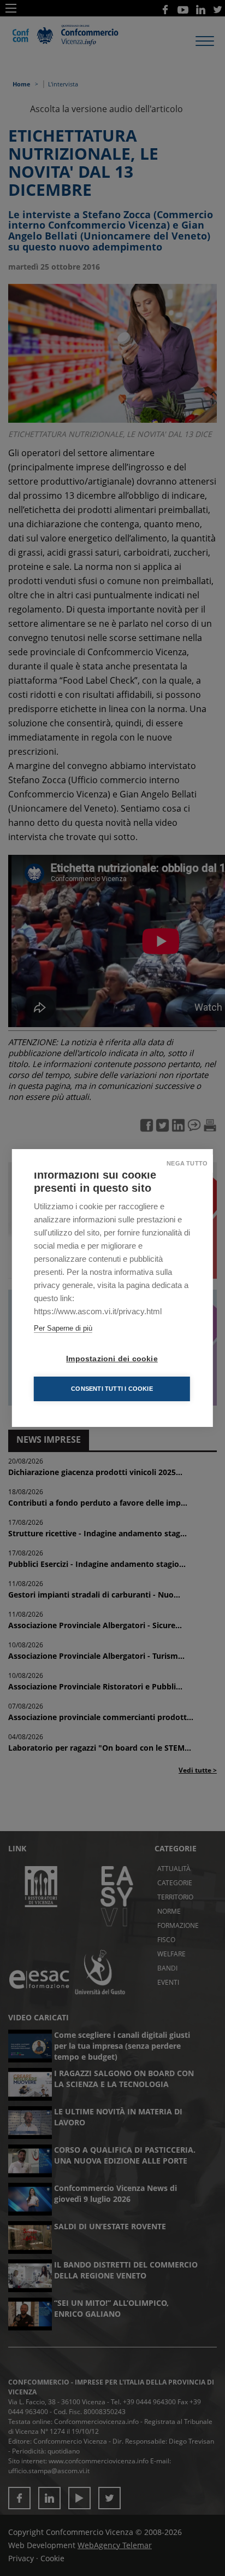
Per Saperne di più (63, 1328)
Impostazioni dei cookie (112, 1359)
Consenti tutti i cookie (112, 1389)
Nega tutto (187, 1163)
